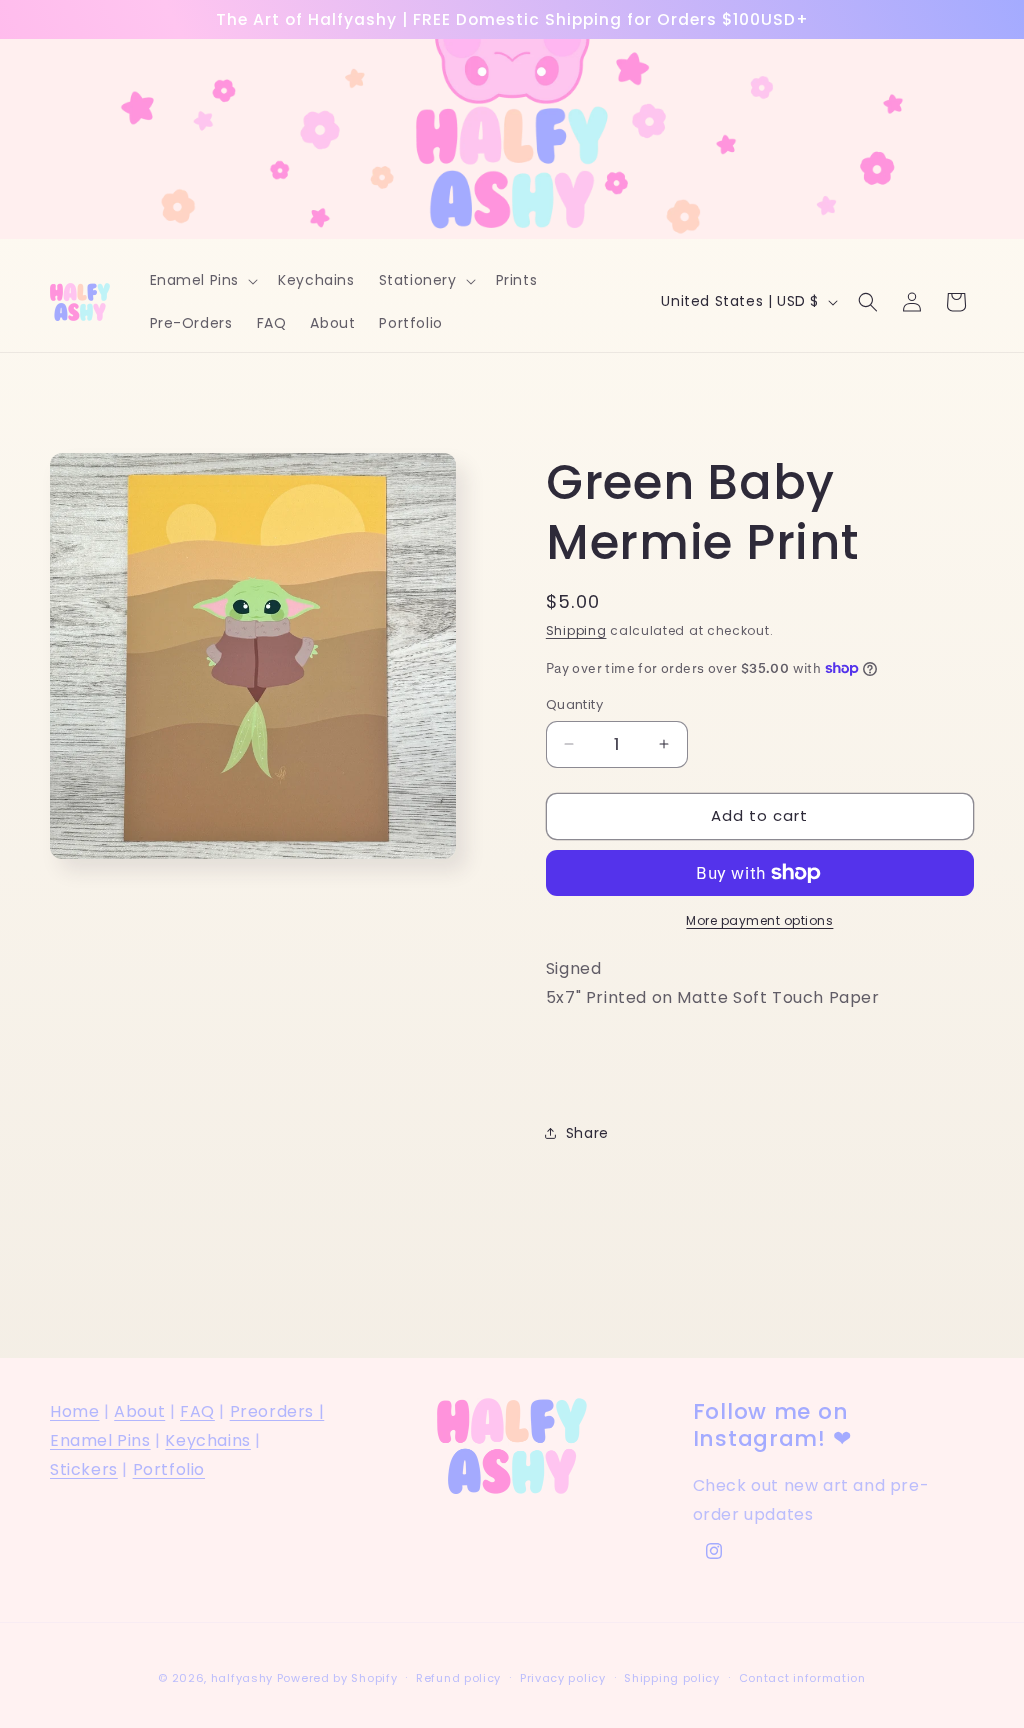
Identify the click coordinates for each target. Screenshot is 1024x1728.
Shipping (576, 630)
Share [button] (587, 1133)
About (139, 1411)
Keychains (207, 1440)
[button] (202, 280)
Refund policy (458, 1678)
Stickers (84, 1469)
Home (74, 1411)
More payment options (759, 920)
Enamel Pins (100, 1440)
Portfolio (169, 1469)
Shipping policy (672, 1678)
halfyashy (242, 1678)
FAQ (197, 1411)
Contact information (802, 1678)
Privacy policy (563, 1678)
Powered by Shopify (337, 1678)
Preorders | (277, 1411)
